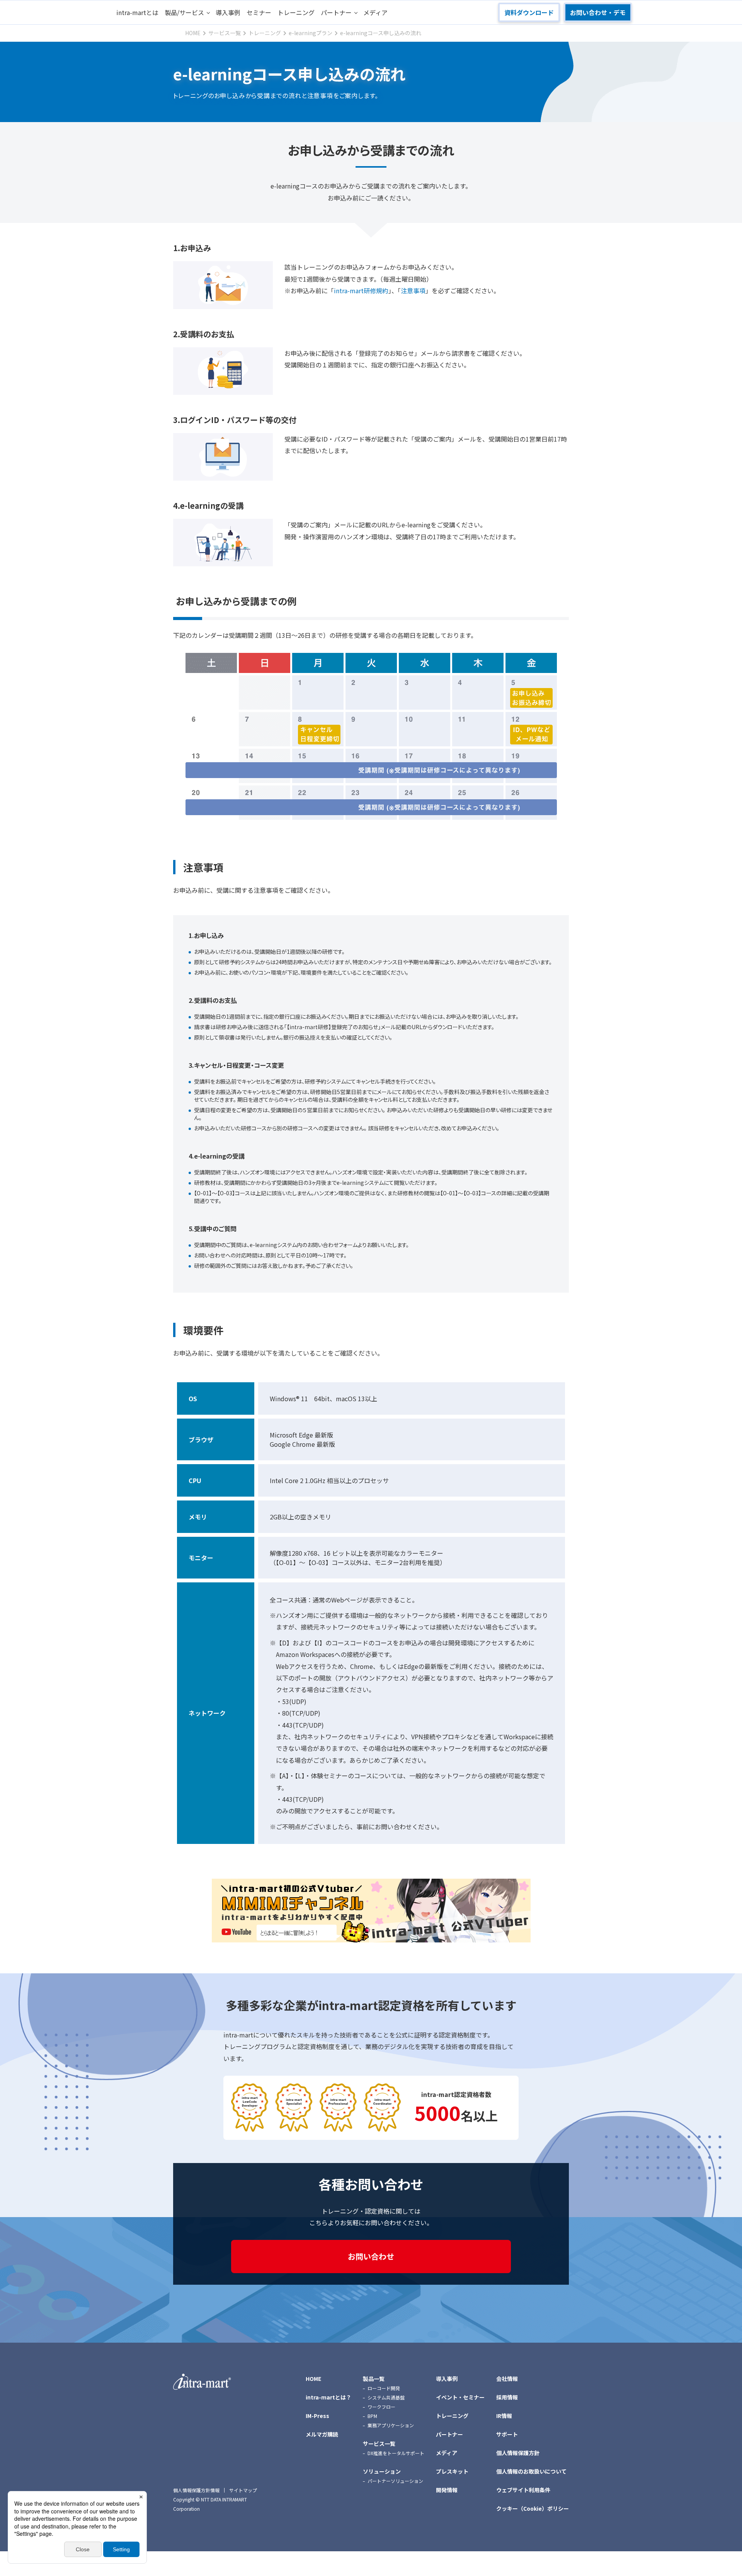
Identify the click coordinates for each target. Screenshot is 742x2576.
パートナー (336, 12)
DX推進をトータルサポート (396, 2453)
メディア (375, 12)
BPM (372, 2416)
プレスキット (452, 2471)
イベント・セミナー (460, 2397)
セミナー (259, 12)
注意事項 (413, 291)
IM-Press (317, 2416)
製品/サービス (184, 12)
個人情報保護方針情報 (196, 2490)
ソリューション (382, 2471)
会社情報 (507, 2379)
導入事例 (228, 12)
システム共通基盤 (386, 2397)
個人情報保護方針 (518, 2453)
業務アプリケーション (391, 2425)
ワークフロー (381, 2407)
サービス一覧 (379, 2443)
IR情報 (504, 2416)
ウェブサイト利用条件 (523, 2490)
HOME (313, 2379)
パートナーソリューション (395, 2481)
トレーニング (296, 12)
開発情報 (447, 2490)
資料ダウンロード (529, 12)
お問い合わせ (371, 2256)
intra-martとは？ (328, 2397)
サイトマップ (243, 2490)
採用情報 (507, 2397)
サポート (507, 2434)
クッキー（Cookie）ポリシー (533, 2508)
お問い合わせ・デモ (598, 12)
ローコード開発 (384, 2388)
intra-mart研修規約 (361, 291)
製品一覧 (374, 2379)
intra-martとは (137, 12)
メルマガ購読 (322, 2434)
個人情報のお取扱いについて (531, 2471)
